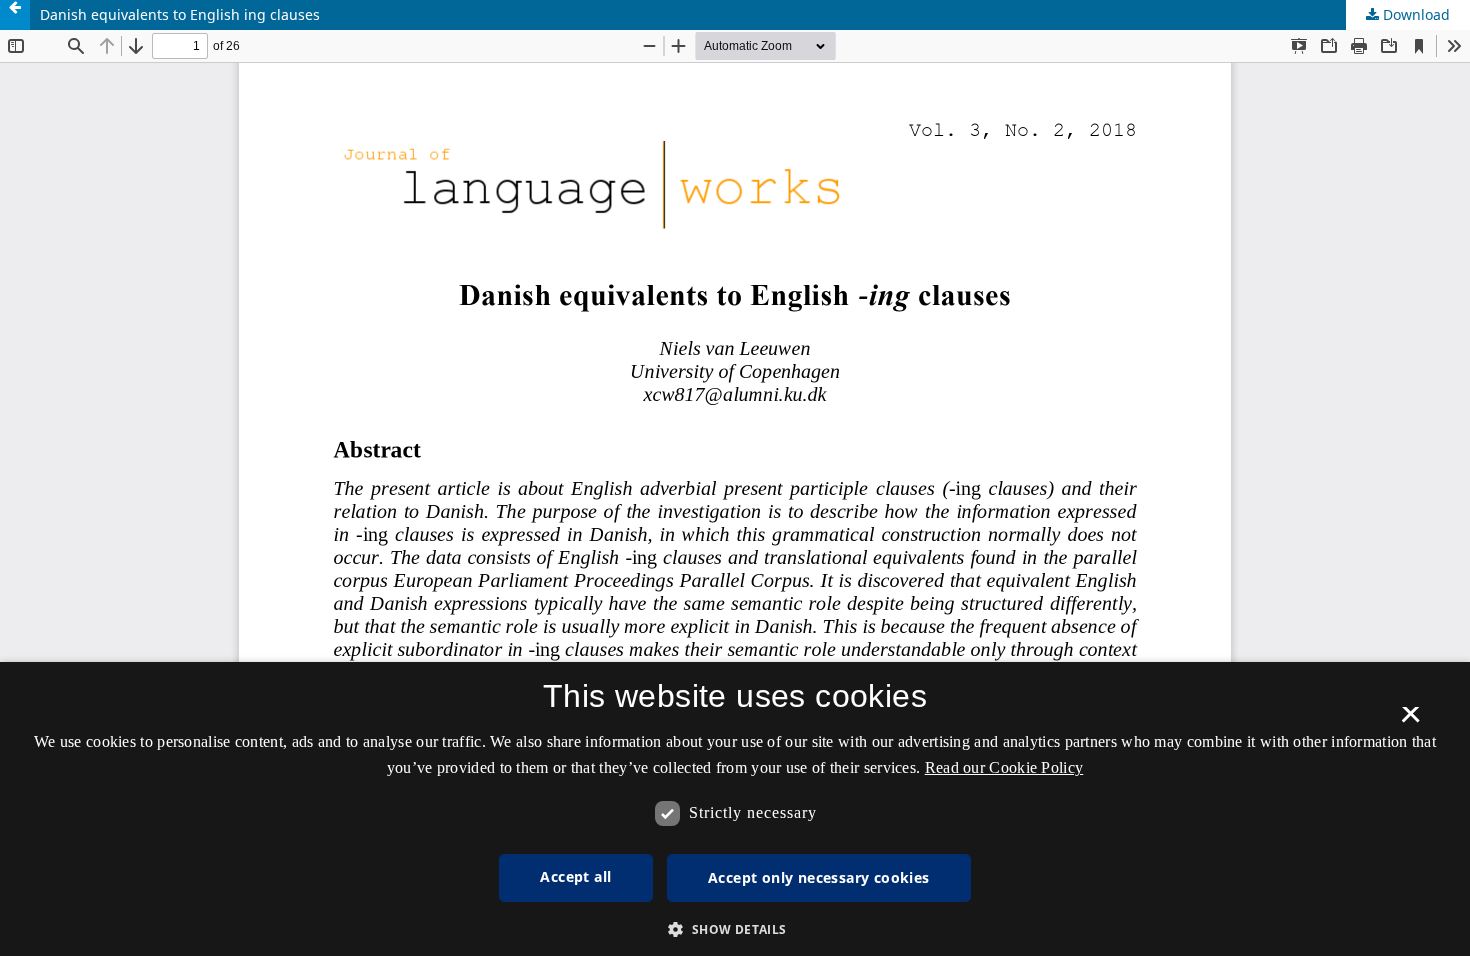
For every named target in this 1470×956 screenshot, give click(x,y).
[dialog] (735, 809)
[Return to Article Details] (15, 15)
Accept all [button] (575, 876)
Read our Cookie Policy (1004, 767)
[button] (734, 929)
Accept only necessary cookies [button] (819, 877)
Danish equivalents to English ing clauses (180, 14)
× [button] (1410, 721)
